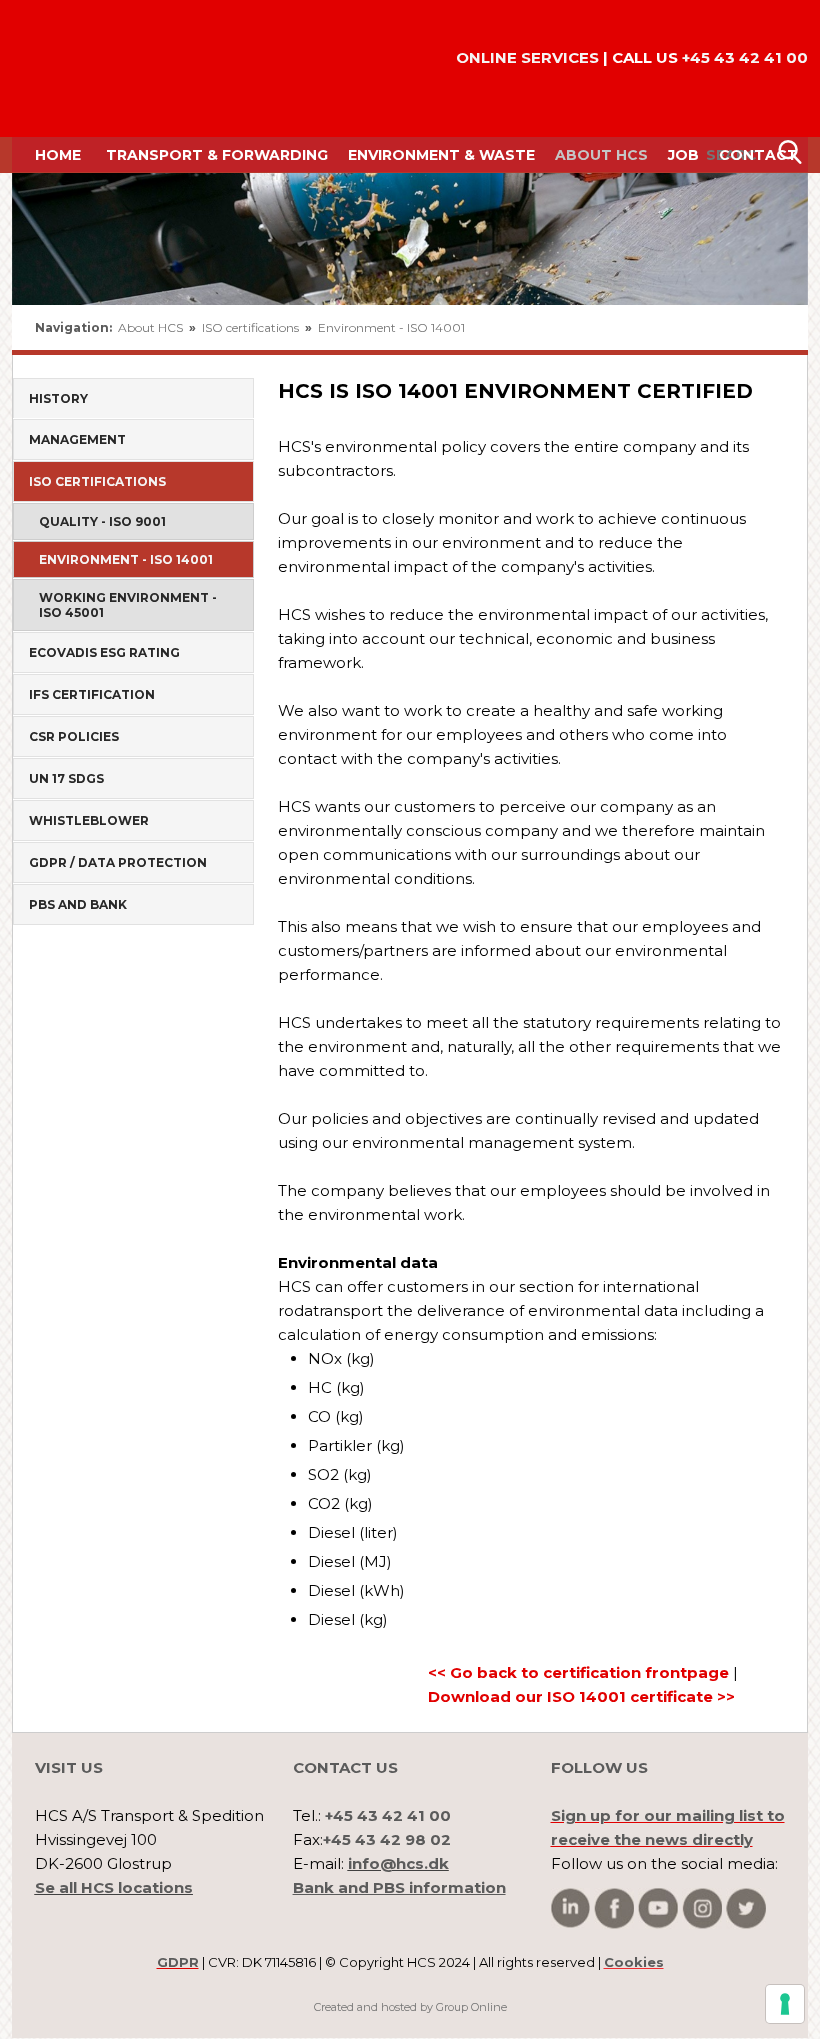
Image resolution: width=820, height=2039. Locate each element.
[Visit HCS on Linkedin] (570, 1908)
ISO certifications (252, 327)
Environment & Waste (441, 155)
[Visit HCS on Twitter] (746, 1908)
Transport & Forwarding (217, 155)
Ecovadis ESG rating (104, 652)
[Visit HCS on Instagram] (702, 1908)
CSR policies (74, 736)
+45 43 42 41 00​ (745, 57)
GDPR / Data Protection (118, 862)
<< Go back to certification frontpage (578, 1672)
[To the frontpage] (69, 68)
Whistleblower (89, 820)
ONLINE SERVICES (527, 57)
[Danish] (728, 328)
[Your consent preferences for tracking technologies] (785, 2004)
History (58, 398)
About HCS (601, 155)
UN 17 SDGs (66, 778)
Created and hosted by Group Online (410, 2007)
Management (77, 439)
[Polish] (772, 328)
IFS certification (92, 694)
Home (58, 155)
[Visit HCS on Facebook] (614, 1908)
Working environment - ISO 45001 (128, 605)
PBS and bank (78, 904)
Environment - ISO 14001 (391, 327)
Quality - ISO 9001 (102, 521)
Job (683, 155)
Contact (758, 155)
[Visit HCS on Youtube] (658, 1908)
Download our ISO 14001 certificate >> (581, 1696)
